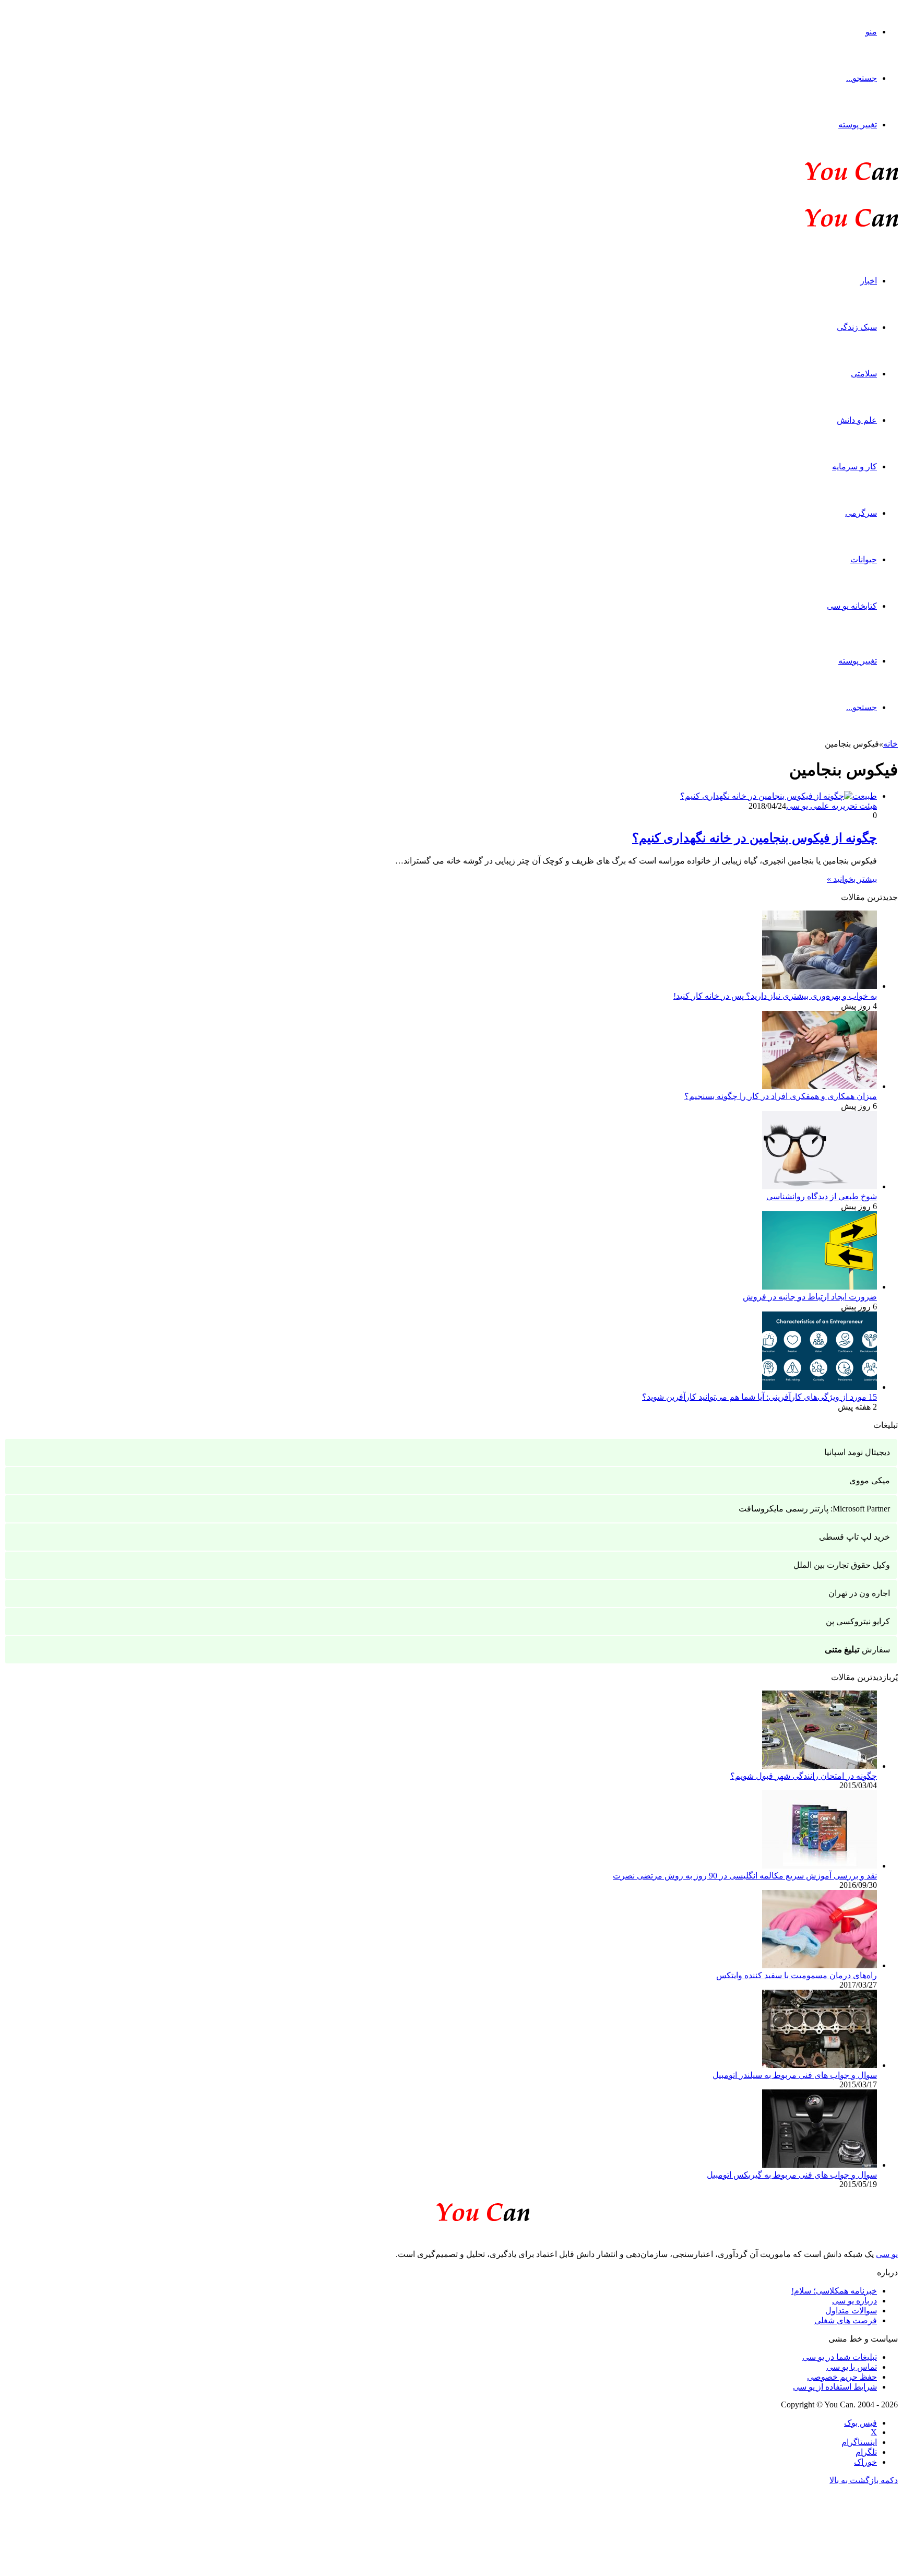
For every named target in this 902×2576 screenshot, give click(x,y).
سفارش (857, 1650)
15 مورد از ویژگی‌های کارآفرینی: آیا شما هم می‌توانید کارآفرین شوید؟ (759, 1397)
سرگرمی (861, 513)
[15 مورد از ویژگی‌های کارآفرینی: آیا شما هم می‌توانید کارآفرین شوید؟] (820, 1387)
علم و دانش (857, 420)
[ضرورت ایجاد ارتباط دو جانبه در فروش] (820, 1287)
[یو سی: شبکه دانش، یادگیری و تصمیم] (820, 179)
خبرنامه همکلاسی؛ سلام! (834, 2291)
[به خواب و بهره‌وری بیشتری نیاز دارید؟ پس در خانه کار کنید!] (820, 986)
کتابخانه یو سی (852, 606)
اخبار (869, 281)
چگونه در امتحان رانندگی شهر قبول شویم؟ (804, 1776)
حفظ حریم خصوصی (842, 2377)
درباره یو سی (854, 2301)
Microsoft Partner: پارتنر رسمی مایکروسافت (814, 1509)
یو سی (887, 2254)
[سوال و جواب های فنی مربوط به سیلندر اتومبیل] (820, 2065)
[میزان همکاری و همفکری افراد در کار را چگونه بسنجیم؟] (820, 1086)
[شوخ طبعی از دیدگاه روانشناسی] (820, 1186)
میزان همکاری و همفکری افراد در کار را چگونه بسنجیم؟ (781, 1096)
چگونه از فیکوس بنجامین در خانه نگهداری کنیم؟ (755, 838)
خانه (891, 744)
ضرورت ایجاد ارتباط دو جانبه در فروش (810, 1297)
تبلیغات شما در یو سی (840, 2357)
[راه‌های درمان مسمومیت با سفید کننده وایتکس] (820, 1965)
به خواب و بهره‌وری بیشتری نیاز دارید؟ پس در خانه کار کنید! (775, 996)
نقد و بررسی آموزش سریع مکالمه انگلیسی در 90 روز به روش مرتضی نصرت (745, 1876)
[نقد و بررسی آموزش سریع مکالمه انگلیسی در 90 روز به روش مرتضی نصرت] (820, 1866)
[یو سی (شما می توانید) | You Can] (451, 2210)
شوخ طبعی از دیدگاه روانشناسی (822, 1196)
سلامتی (864, 374)
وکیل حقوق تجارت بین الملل (842, 1565)
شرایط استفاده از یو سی (835, 2387)
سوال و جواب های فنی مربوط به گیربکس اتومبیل (792, 2175)
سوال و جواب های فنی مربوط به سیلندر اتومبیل (795, 2075)
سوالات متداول (851, 2311)
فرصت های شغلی (846, 2320)
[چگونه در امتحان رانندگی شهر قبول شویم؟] (820, 1766)
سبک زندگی (857, 327)
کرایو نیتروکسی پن (858, 1621)
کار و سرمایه (854, 466)
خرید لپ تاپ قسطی (854, 1537)
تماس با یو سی (852, 2367)
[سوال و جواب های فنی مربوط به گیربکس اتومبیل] (820, 2165)
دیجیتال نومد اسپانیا (857, 1452)
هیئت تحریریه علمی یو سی (832, 806)
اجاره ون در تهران (859, 1593)
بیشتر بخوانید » (852, 879)
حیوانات (864, 559)
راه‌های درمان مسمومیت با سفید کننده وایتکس (797, 1975)
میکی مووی (870, 1480)
